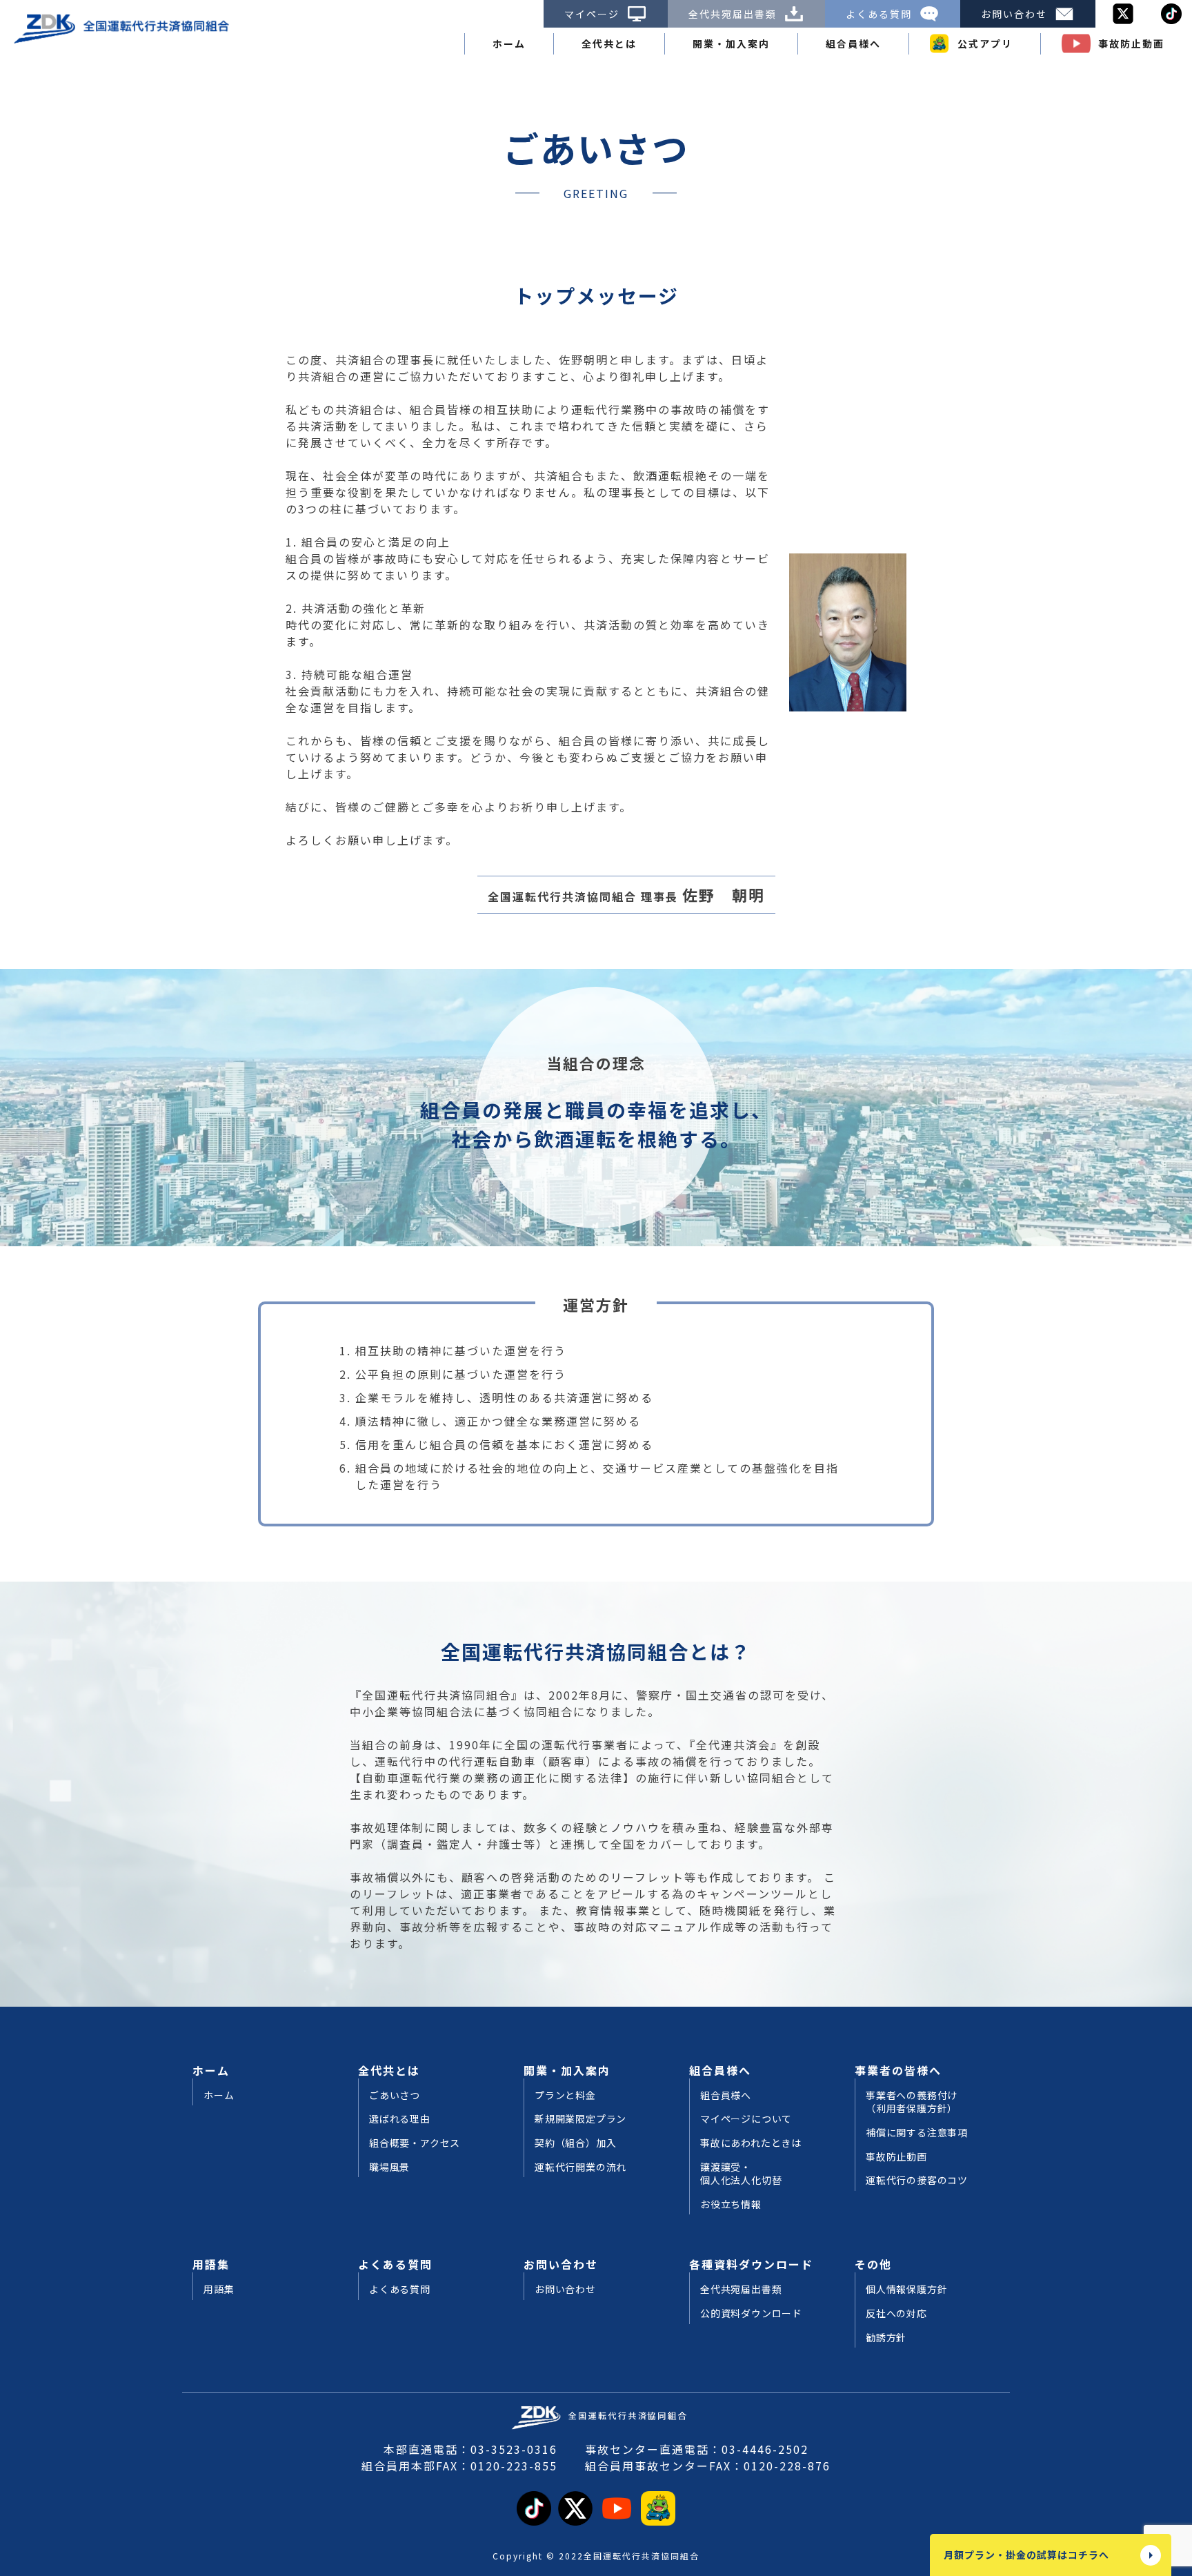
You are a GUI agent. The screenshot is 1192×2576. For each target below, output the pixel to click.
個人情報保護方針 (906, 2289)
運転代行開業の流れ (580, 2167)
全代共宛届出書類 (733, 14)
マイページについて (746, 2119)
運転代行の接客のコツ (917, 2180)
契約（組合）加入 (575, 2143)
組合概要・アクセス (415, 2143)
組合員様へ (726, 2095)
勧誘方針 (886, 2338)
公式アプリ (985, 43)
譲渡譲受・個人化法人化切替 (741, 2174)
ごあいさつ (395, 2095)
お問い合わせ (1014, 14)
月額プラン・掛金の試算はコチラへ (1026, 2555)
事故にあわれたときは (751, 2143)
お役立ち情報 (731, 2204)
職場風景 (389, 2167)
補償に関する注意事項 (917, 2133)
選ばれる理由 (400, 2119)
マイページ (592, 14)
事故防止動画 (1131, 43)
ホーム (509, 43)
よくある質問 (879, 14)
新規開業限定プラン (580, 2119)
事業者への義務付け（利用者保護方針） (912, 2102)
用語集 (219, 2289)
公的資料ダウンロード (751, 2313)
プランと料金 (565, 2095)
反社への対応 (896, 2313)
